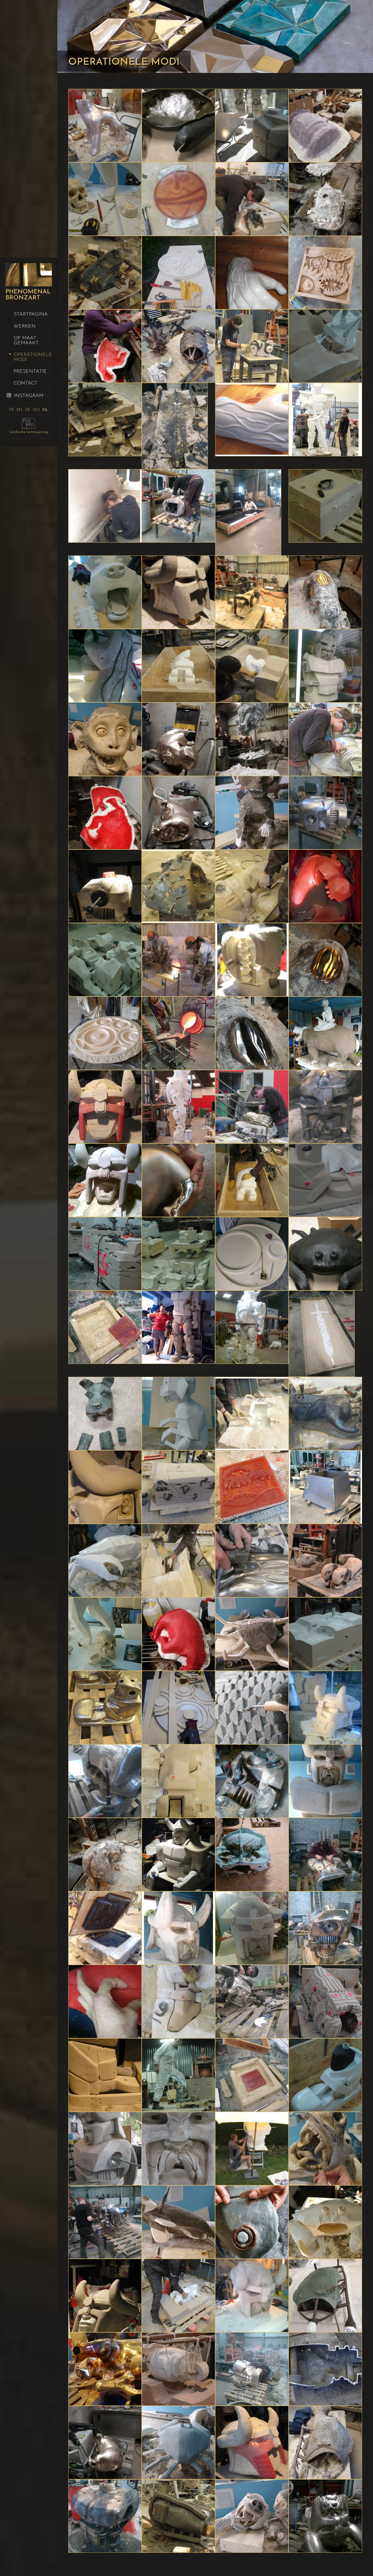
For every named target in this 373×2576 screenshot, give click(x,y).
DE (28, 410)
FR (12, 410)
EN (20, 410)
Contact (26, 383)
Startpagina (31, 314)
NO (37, 410)
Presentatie (30, 372)
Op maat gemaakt (26, 341)
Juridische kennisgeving (29, 432)
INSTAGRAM (28, 396)
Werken (25, 327)
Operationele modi (33, 357)
